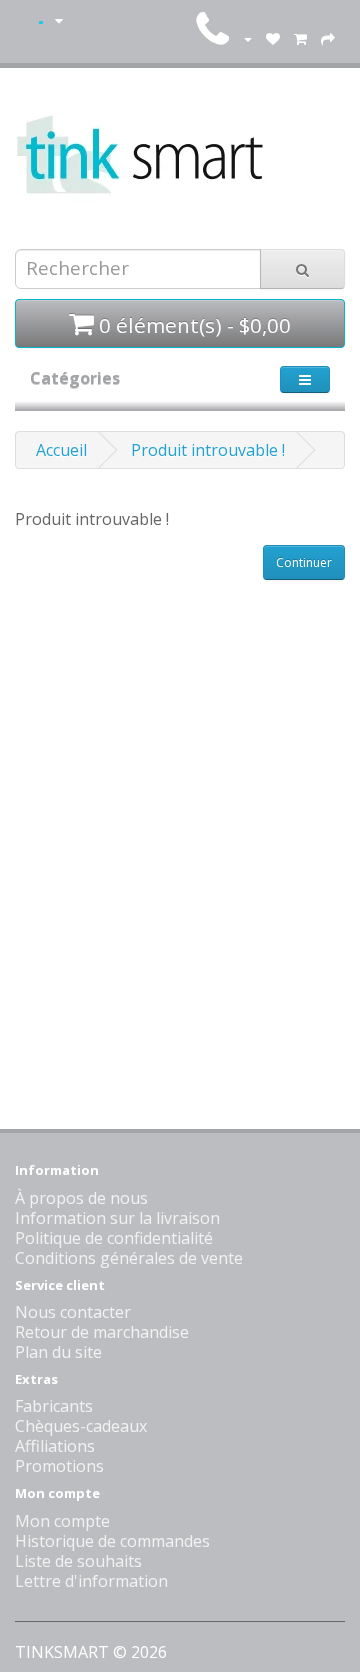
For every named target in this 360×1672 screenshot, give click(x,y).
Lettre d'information (91, 1581)
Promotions (59, 1466)
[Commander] (328, 38)
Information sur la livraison (117, 1218)
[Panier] (300, 38)
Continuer (304, 562)
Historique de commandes (112, 1541)
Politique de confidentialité (114, 1238)
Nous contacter (73, 1312)
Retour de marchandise (102, 1332)
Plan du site (58, 1352)
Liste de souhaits (78, 1561)
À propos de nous (81, 1198)
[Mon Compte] (247, 38)
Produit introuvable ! (208, 450)
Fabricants (54, 1406)
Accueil (61, 450)
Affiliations (55, 1446)
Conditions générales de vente (129, 1258)
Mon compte (62, 1521)
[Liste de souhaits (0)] (273, 38)
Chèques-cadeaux (81, 1426)
